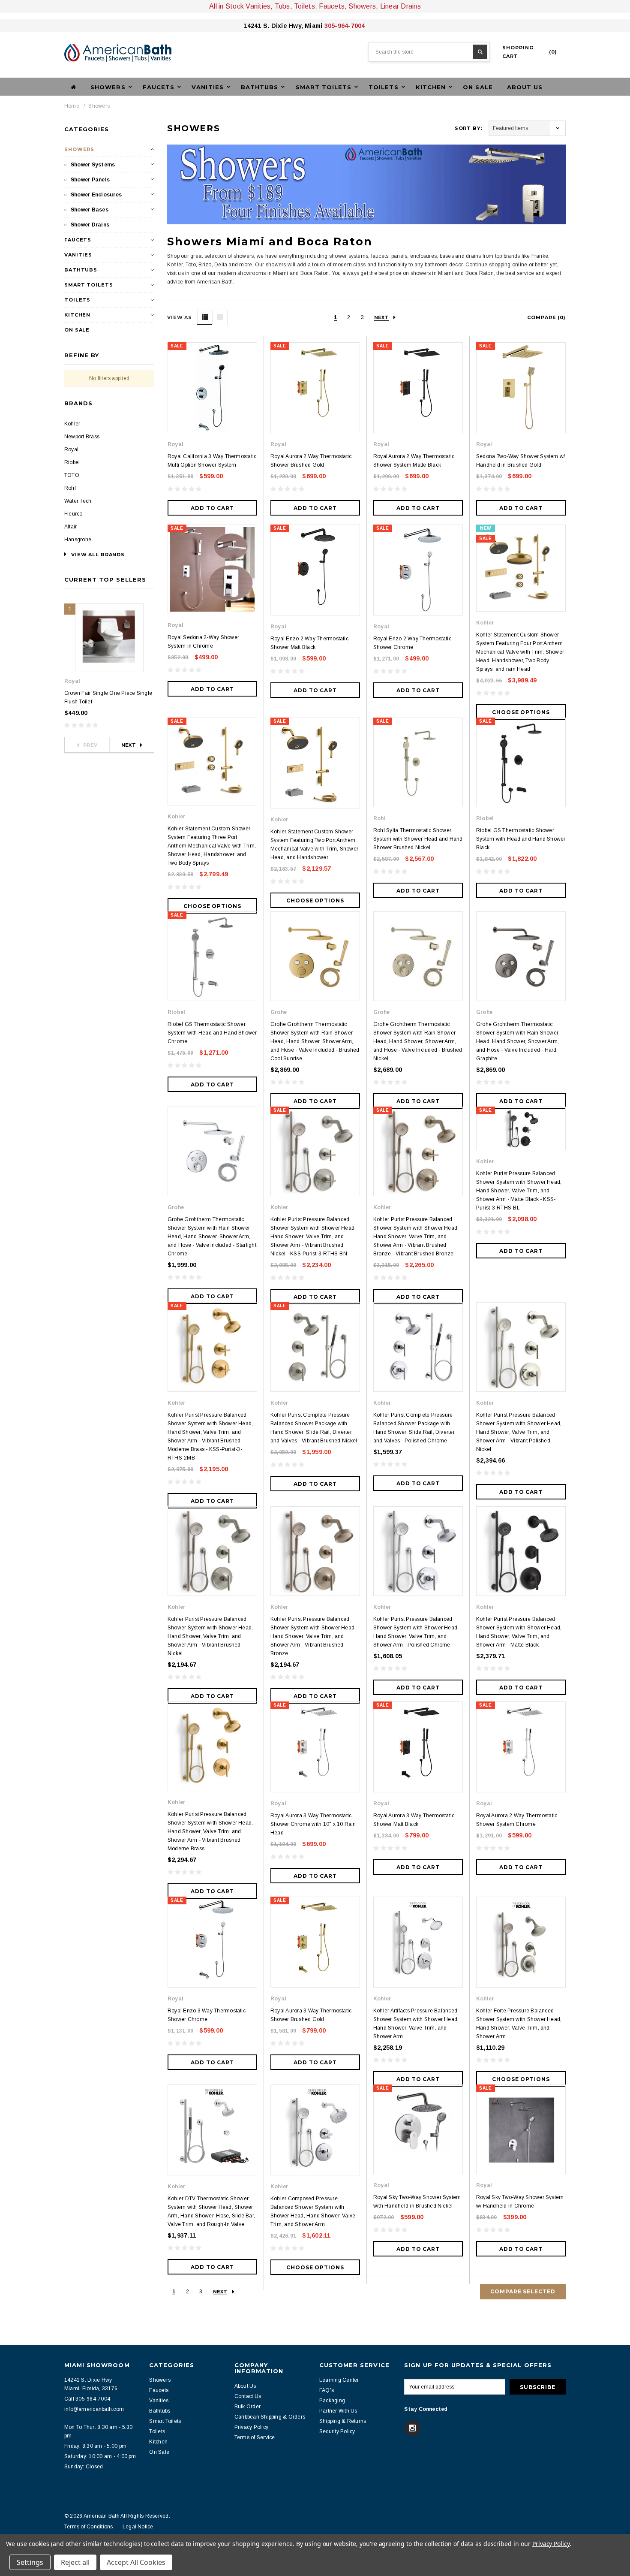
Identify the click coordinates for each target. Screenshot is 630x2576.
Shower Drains (90, 225)
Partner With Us (338, 2411)
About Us (525, 87)
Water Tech (78, 501)
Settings (30, 2562)
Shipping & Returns (343, 2421)
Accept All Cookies (136, 2562)
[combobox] (429, 52)
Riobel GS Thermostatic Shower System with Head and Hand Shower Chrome (212, 1033)
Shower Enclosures (96, 195)
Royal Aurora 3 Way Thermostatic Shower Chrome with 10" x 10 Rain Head (313, 1824)
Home (72, 106)
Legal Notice (138, 2527)
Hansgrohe (78, 540)
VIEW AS (180, 317)
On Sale (478, 87)
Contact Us (248, 2396)
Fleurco (73, 514)
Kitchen (77, 315)
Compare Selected (523, 2291)
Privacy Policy (251, 2427)
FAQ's (327, 2390)
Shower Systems (93, 165)
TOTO (72, 475)
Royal (71, 449)
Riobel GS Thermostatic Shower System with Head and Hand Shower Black (521, 839)
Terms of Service (255, 2437)
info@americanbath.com (94, 2409)
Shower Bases (90, 210)
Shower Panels (90, 180)
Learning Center (339, 2380)
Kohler (72, 424)
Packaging (332, 2401)
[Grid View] (205, 317)
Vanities (78, 255)
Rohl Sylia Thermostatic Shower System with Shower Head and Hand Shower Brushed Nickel (418, 839)
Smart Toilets (88, 285)
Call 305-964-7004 (87, 2399)
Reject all (75, 2562)
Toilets (77, 300)
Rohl (70, 488)
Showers (99, 106)
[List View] (220, 317)
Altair (70, 527)
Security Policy (337, 2431)
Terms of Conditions (89, 2527)
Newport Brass (82, 437)
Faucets (78, 240)
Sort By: (469, 128)
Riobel (72, 462)
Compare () (546, 317)
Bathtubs (81, 270)
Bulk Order (247, 2407)
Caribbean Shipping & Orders (270, 2417)
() (530, 52)
